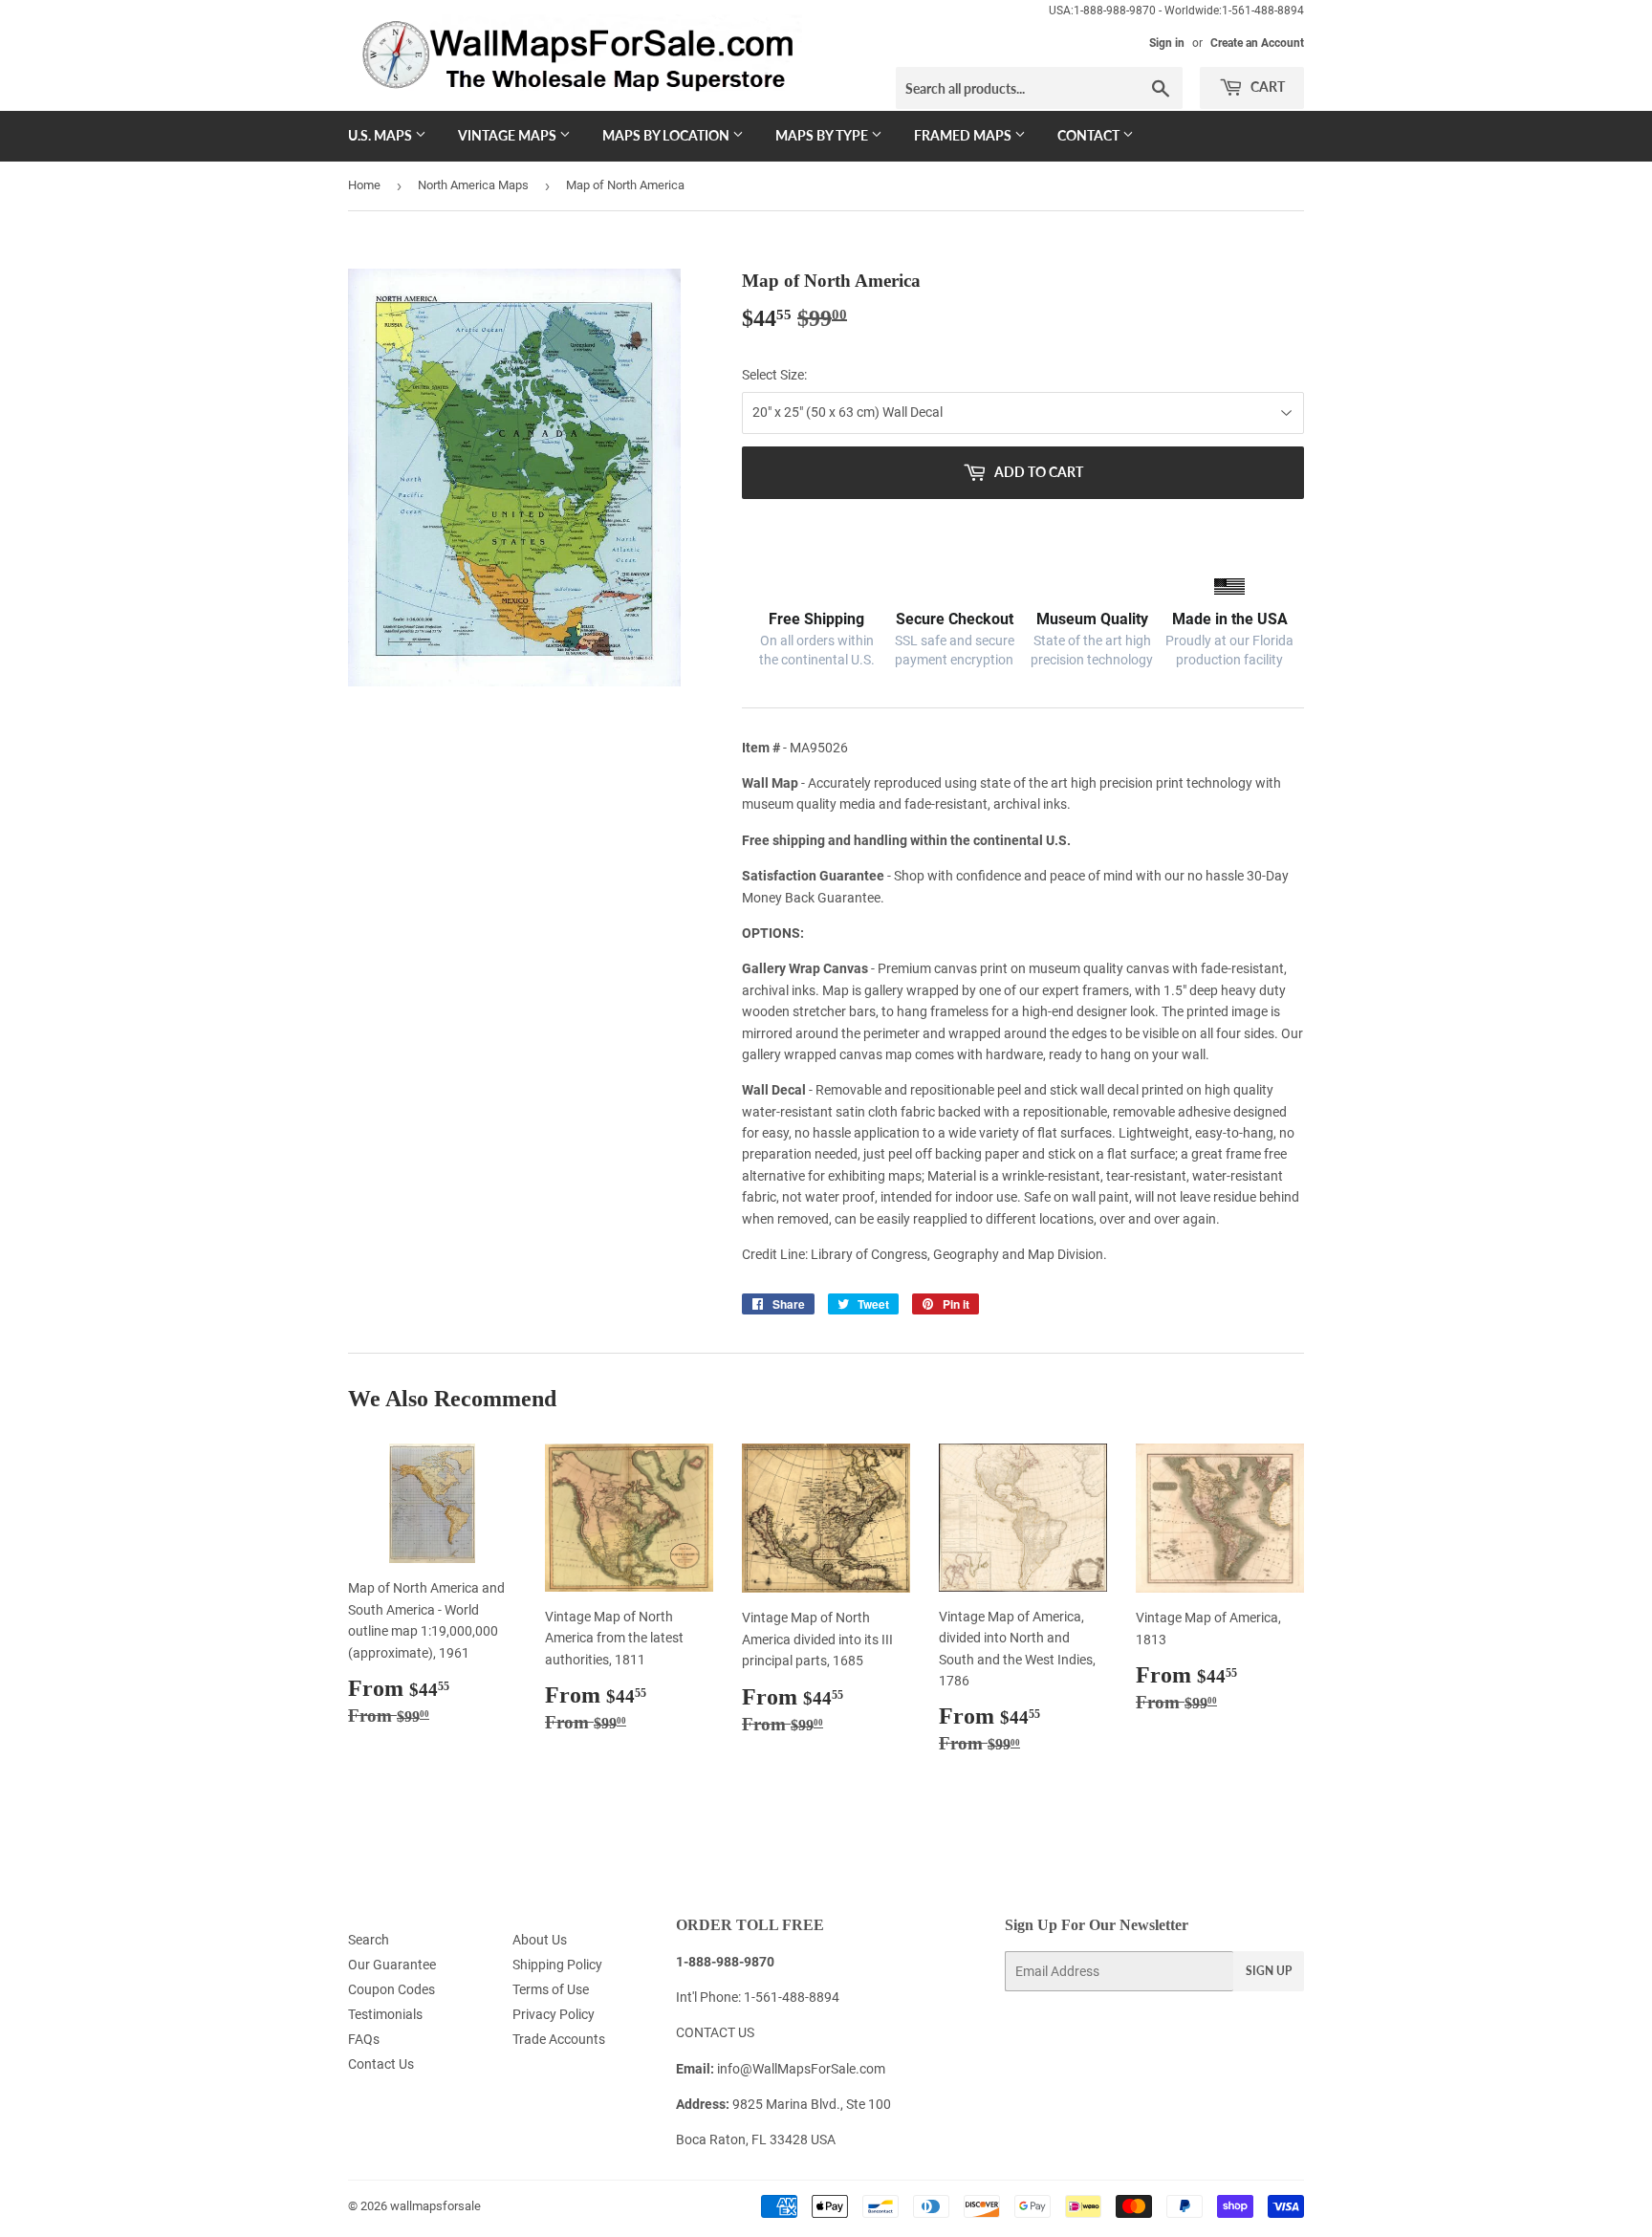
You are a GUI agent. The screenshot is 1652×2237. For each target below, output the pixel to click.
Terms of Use (551, 1989)
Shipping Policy (557, 1965)
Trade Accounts (559, 2039)
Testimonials (385, 2014)
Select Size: (774, 375)
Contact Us (381, 2064)
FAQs (364, 2039)
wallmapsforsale (435, 2206)
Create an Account (1257, 43)
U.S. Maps (381, 135)
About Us (540, 1940)
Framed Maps (964, 135)
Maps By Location (667, 135)
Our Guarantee (392, 1965)
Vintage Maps (509, 135)
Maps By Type (823, 135)
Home (364, 185)
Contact (1090, 135)
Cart (1266, 87)
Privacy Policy (554, 2014)
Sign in (1167, 43)
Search (369, 1940)
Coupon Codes (391, 1989)
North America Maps (473, 185)
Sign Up (1269, 1971)
